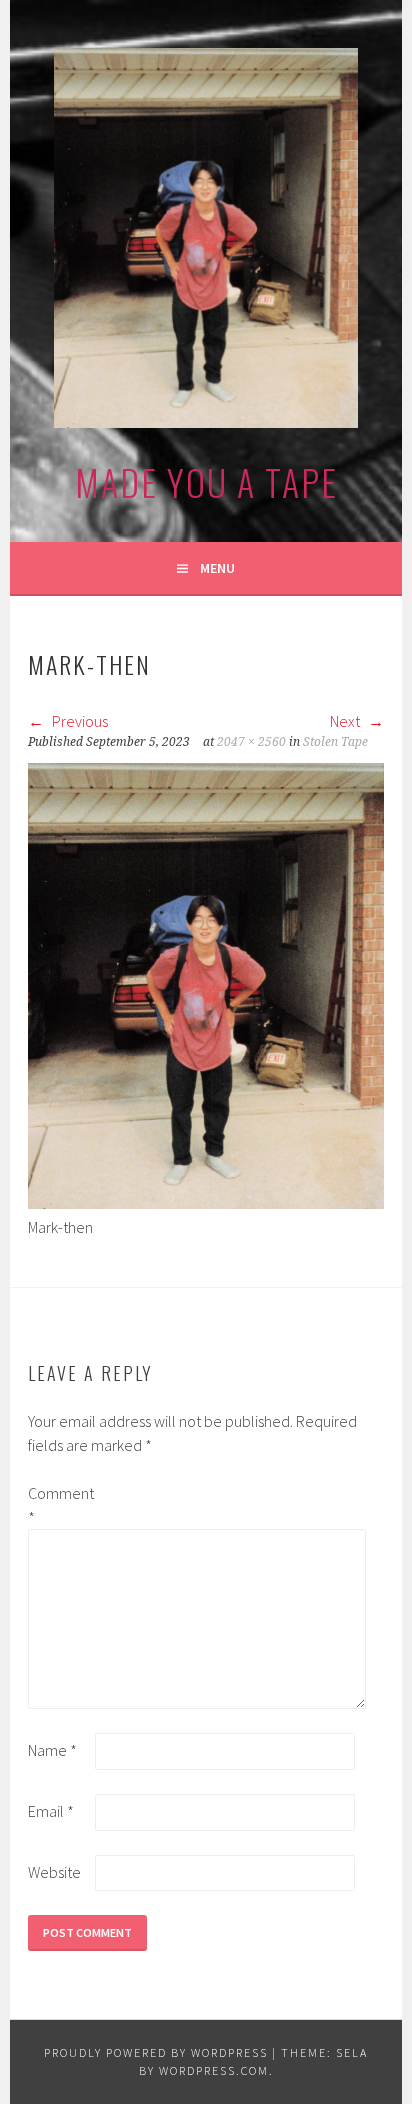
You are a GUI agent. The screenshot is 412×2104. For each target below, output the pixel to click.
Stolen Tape (335, 742)
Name (52, 1750)
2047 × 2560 (251, 742)
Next (346, 721)
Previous (78, 721)
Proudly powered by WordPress (156, 2052)
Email (51, 1811)
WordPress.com (214, 2070)
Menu (217, 568)
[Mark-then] (206, 1203)
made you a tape (206, 481)
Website (54, 1872)
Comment (60, 1505)
